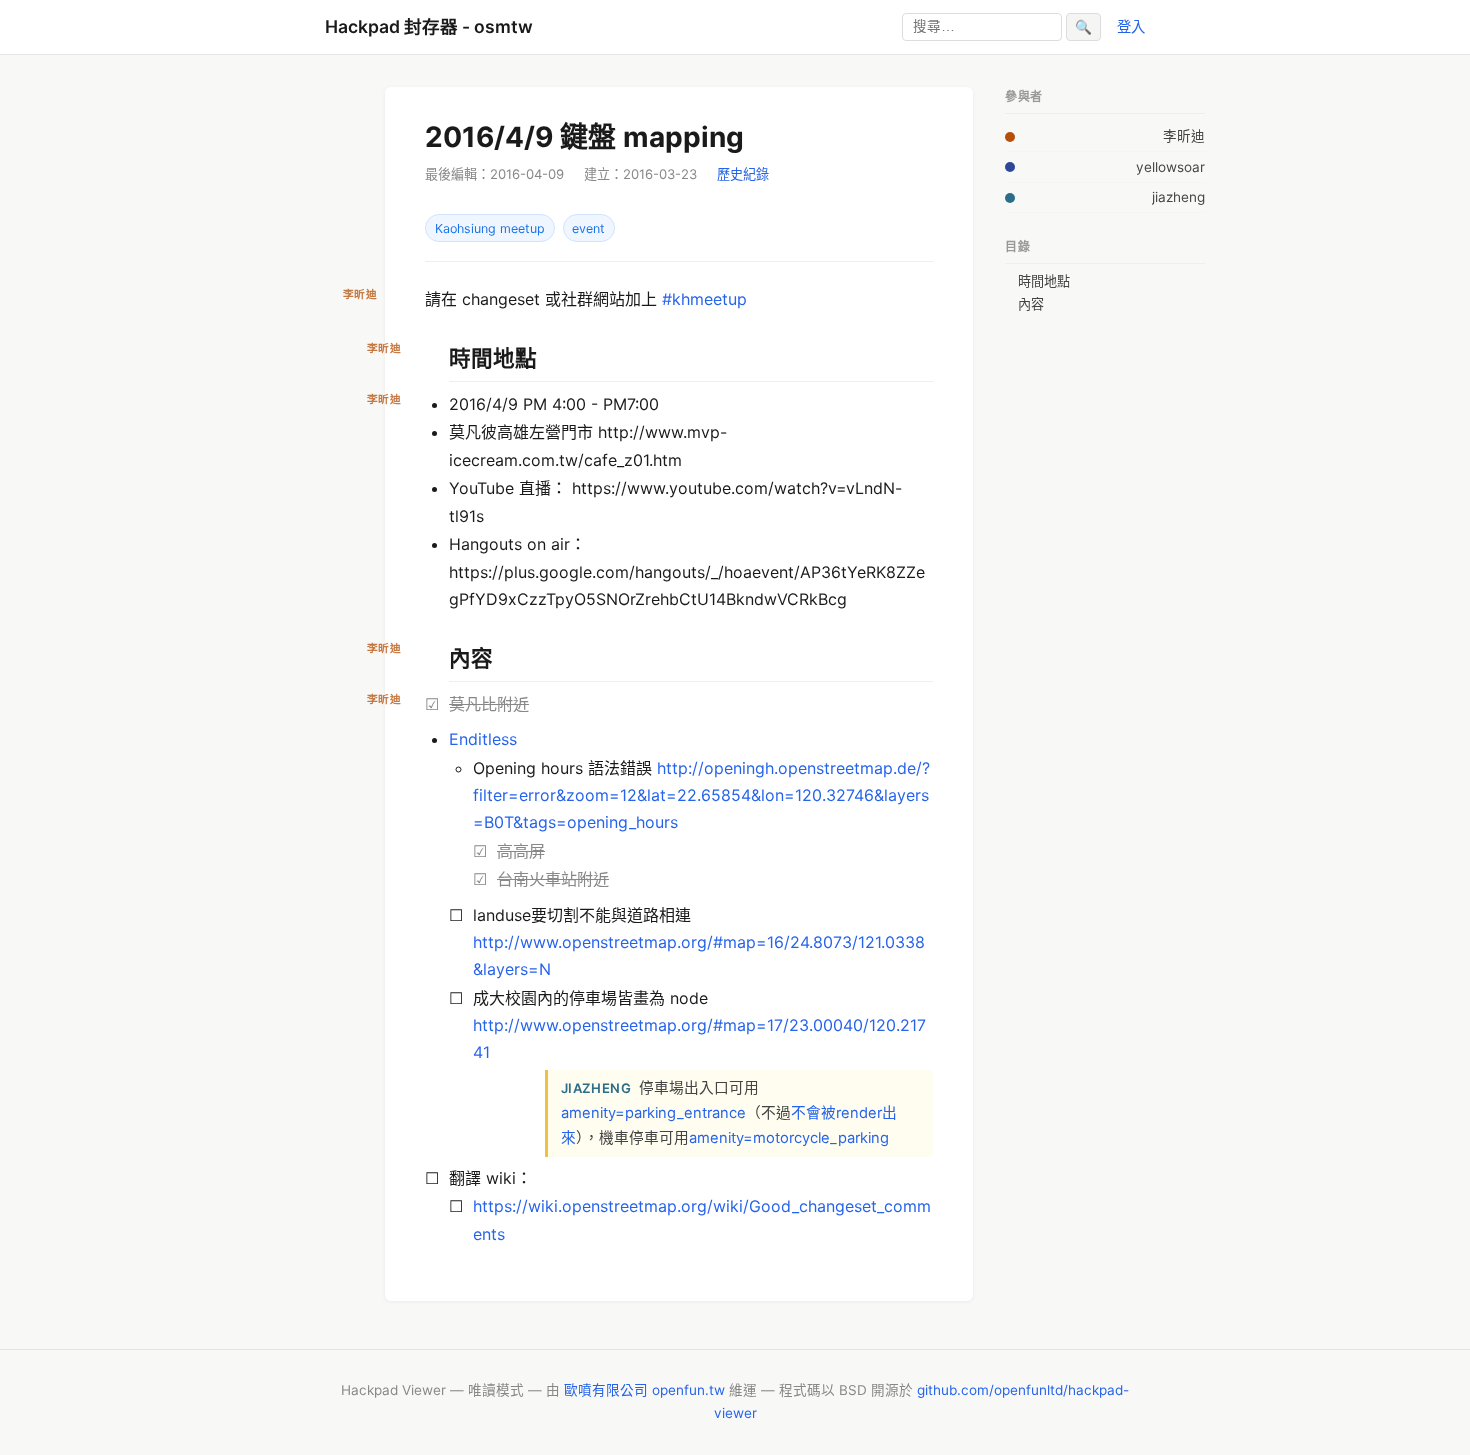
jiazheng (1178, 197)
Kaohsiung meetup (490, 228)
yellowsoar (1170, 167)
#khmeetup (704, 299)
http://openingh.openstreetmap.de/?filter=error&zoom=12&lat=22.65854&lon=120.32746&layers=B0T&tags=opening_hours (701, 795)
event (588, 228)
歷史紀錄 (743, 174)
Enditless (483, 739)
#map (734, 942)
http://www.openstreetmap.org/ (593, 942)
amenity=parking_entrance (653, 1113)
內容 (1031, 304)
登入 (1131, 26)
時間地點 (1044, 281)
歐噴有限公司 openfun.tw (644, 1390)
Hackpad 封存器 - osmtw (429, 26)
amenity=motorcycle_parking (789, 1138)
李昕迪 (1184, 136)
